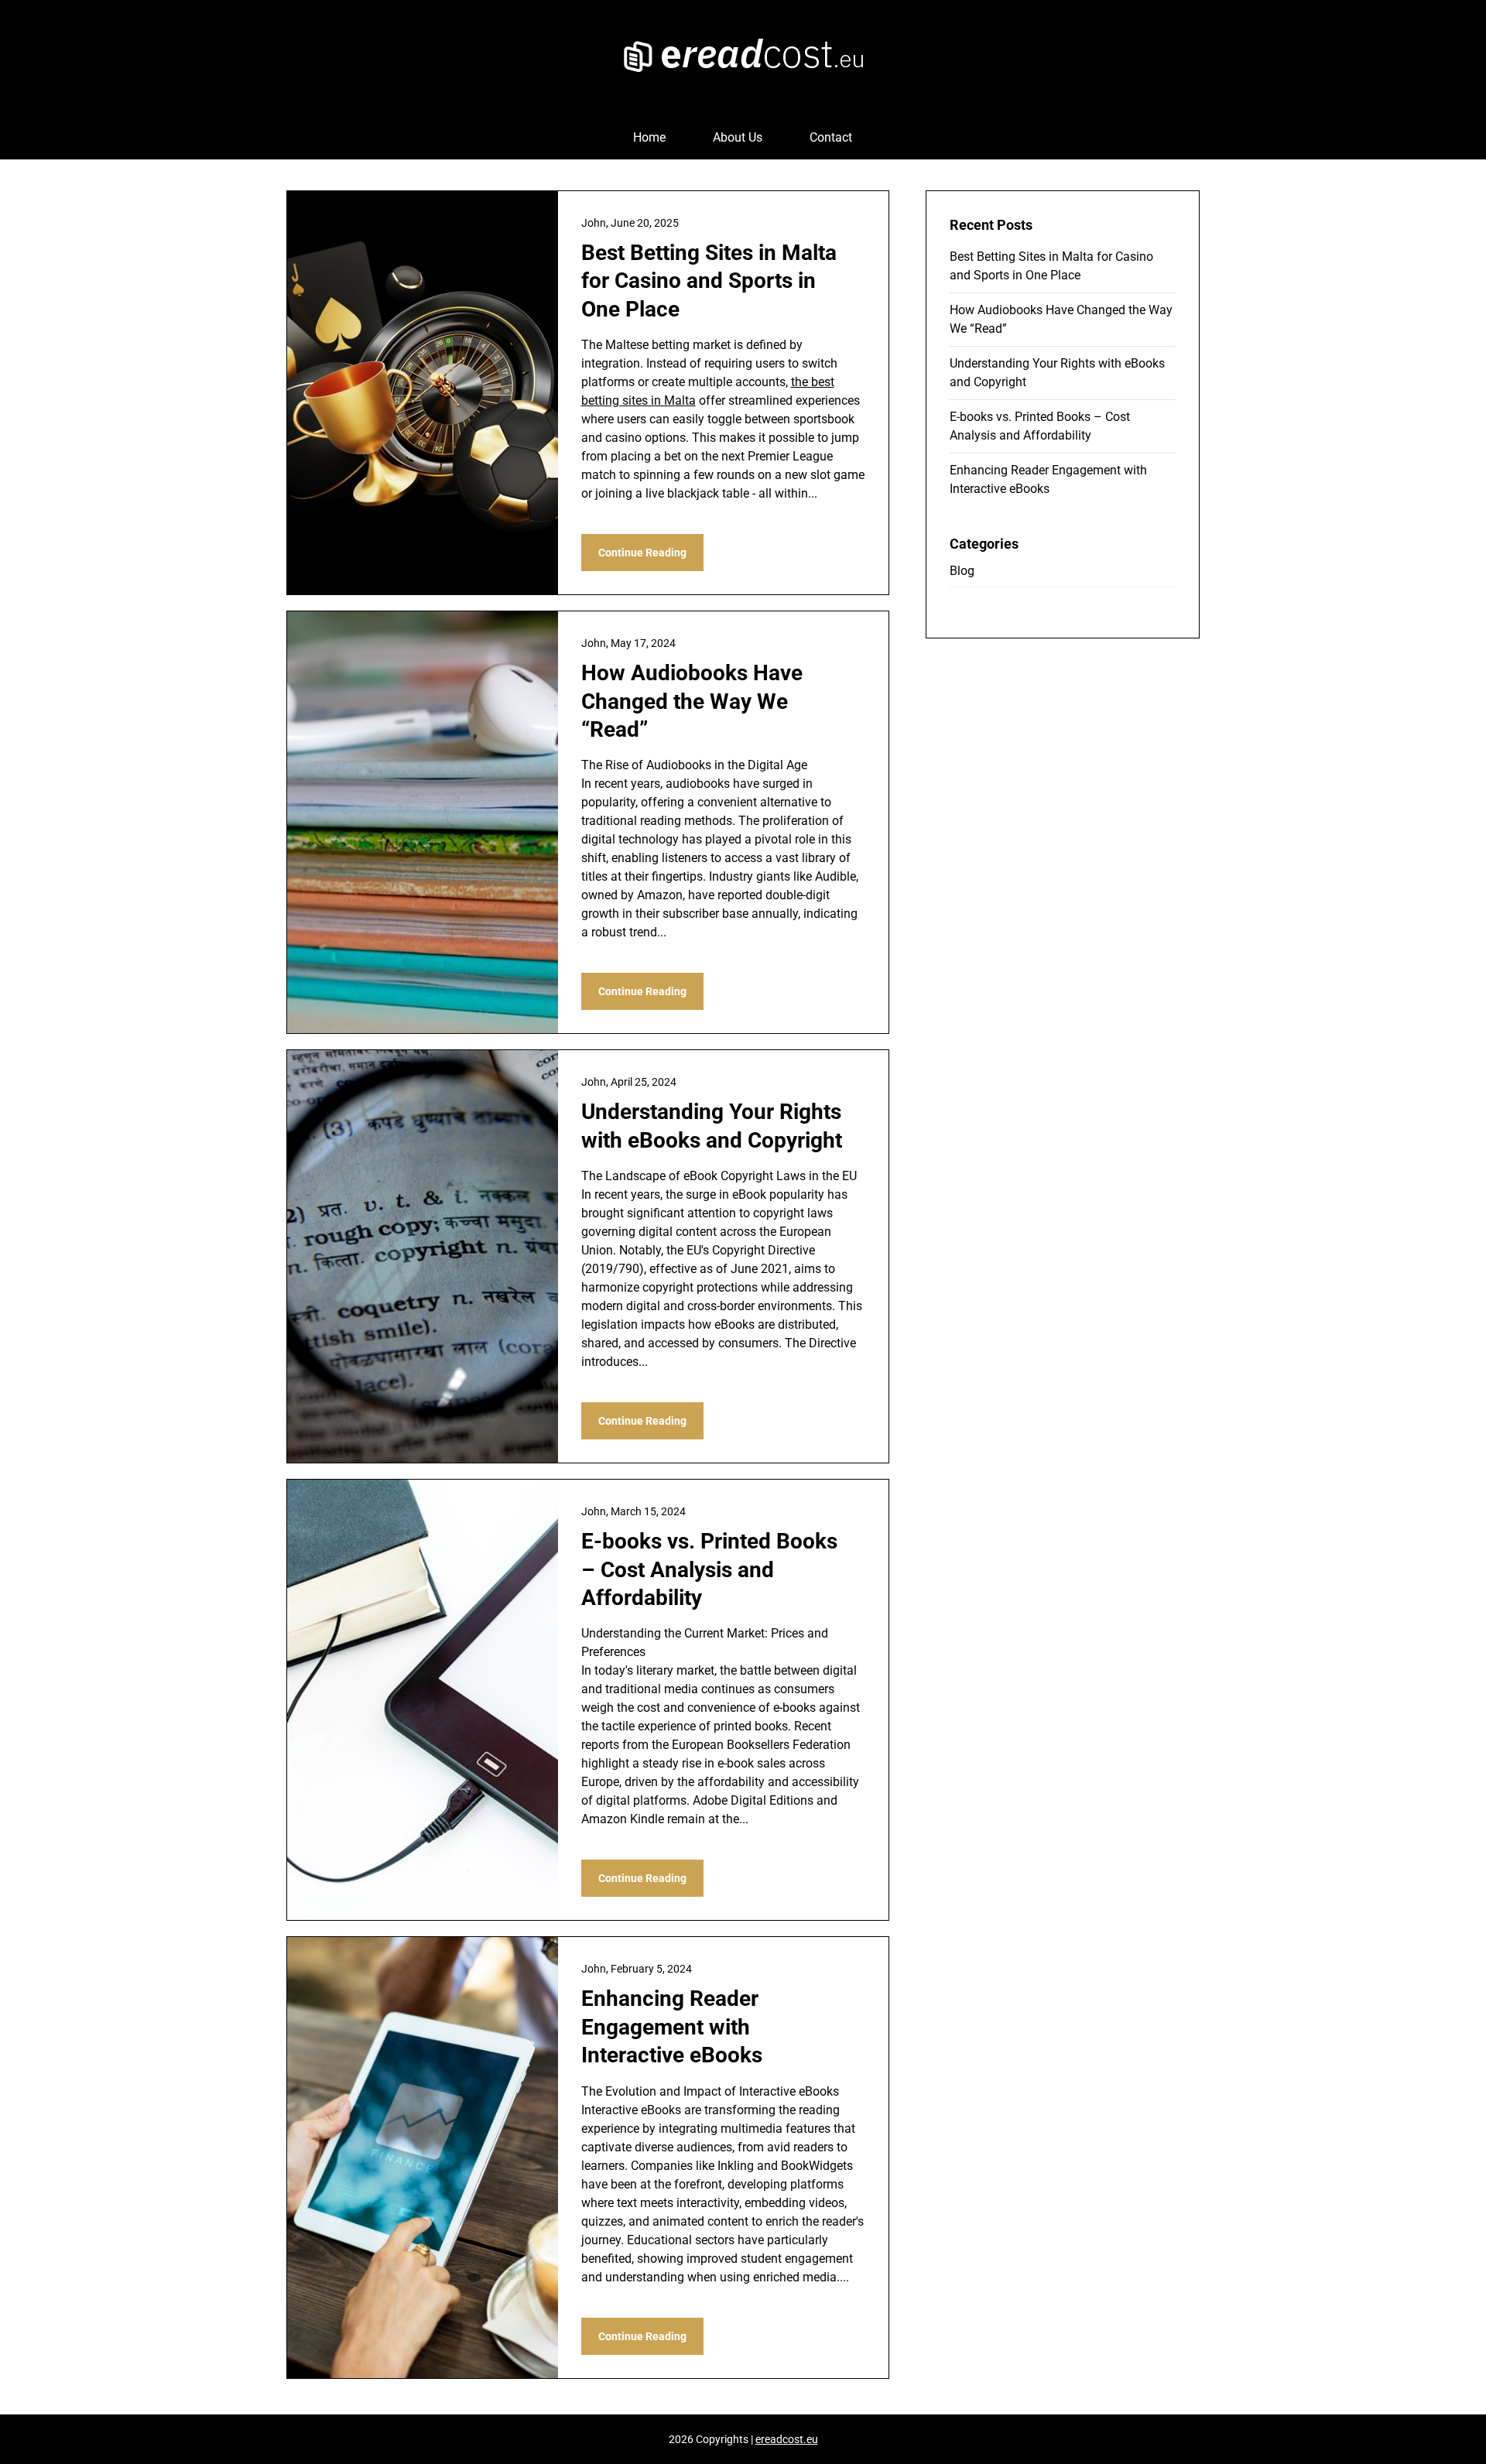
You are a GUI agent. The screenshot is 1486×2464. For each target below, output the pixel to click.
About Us (738, 137)
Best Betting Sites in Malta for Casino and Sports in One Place (709, 281)
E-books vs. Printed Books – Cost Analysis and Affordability (709, 1569)
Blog (962, 571)
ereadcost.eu (787, 2439)
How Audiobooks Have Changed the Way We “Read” (692, 701)
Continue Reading (642, 553)
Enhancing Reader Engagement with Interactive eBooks (672, 2027)
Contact (831, 137)
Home (649, 137)
